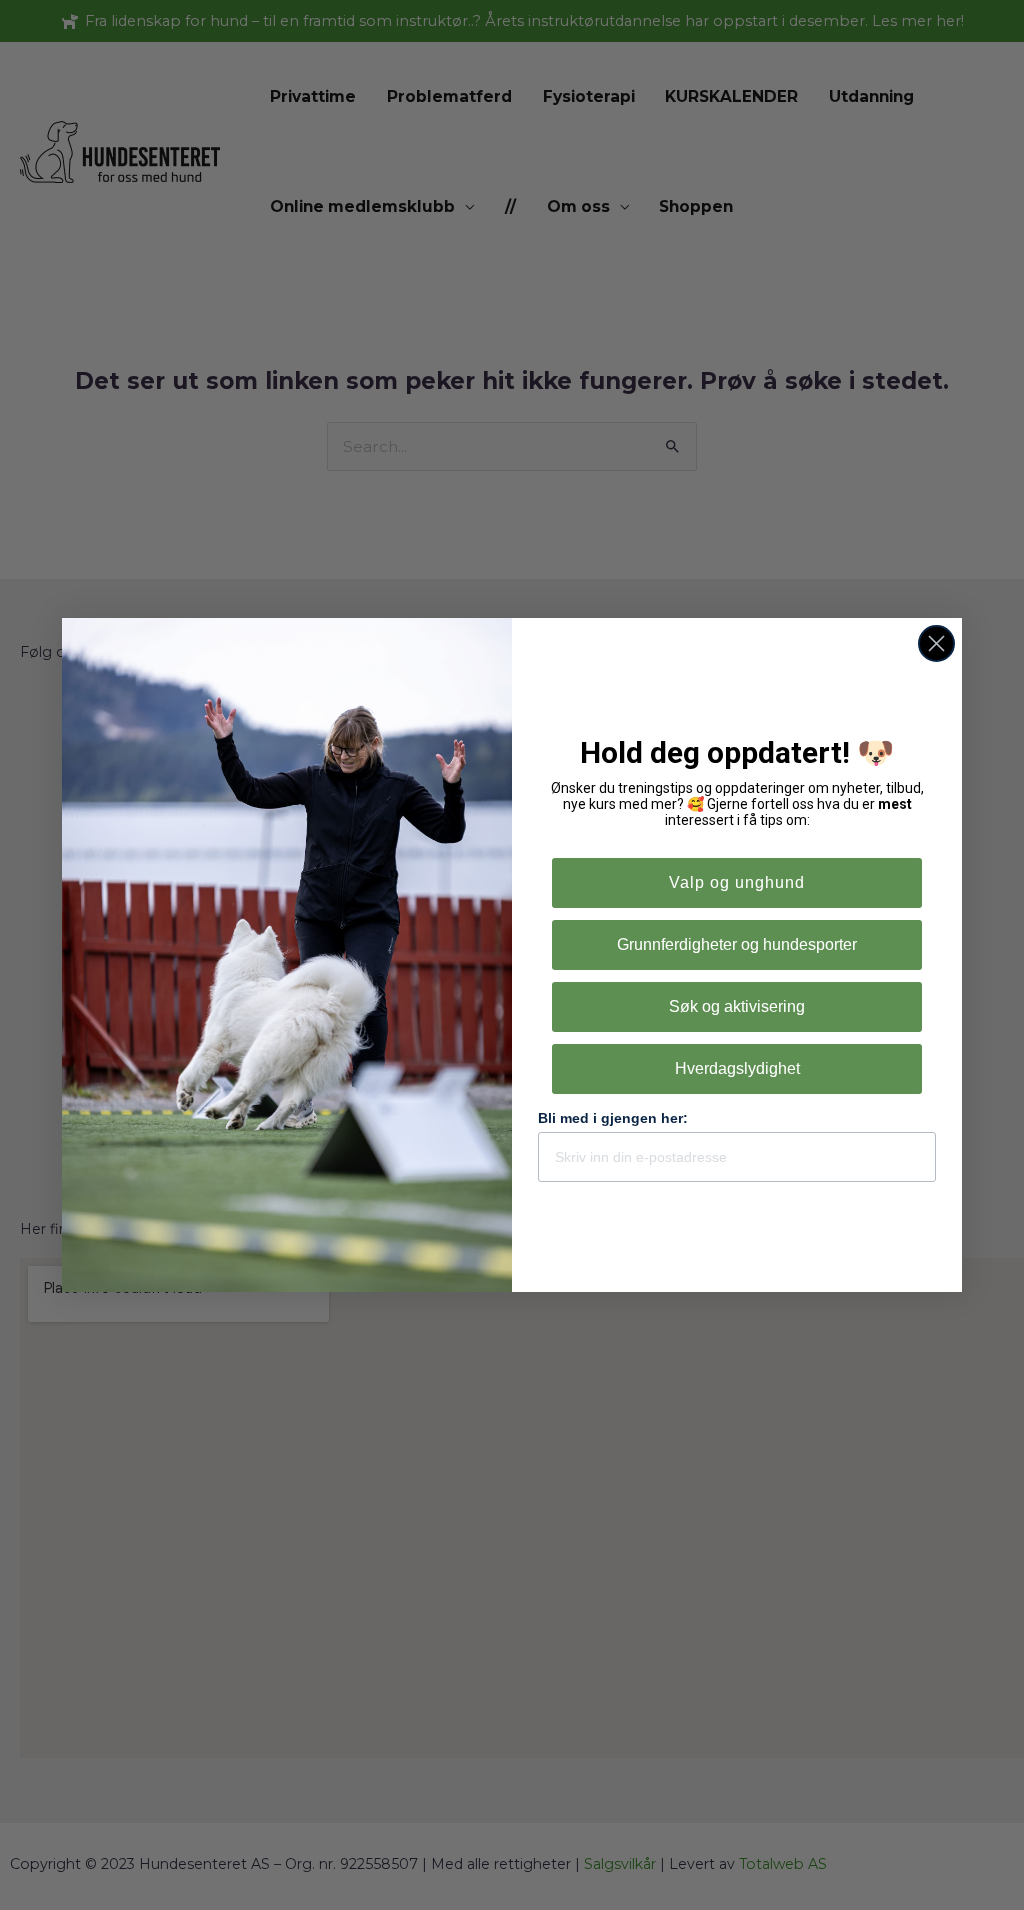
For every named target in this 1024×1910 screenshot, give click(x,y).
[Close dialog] (936, 643)
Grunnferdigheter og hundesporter (737, 944)
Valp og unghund (737, 882)
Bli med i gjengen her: (613, 1118)
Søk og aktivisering (737, 1006)
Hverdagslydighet (737, 1068)
